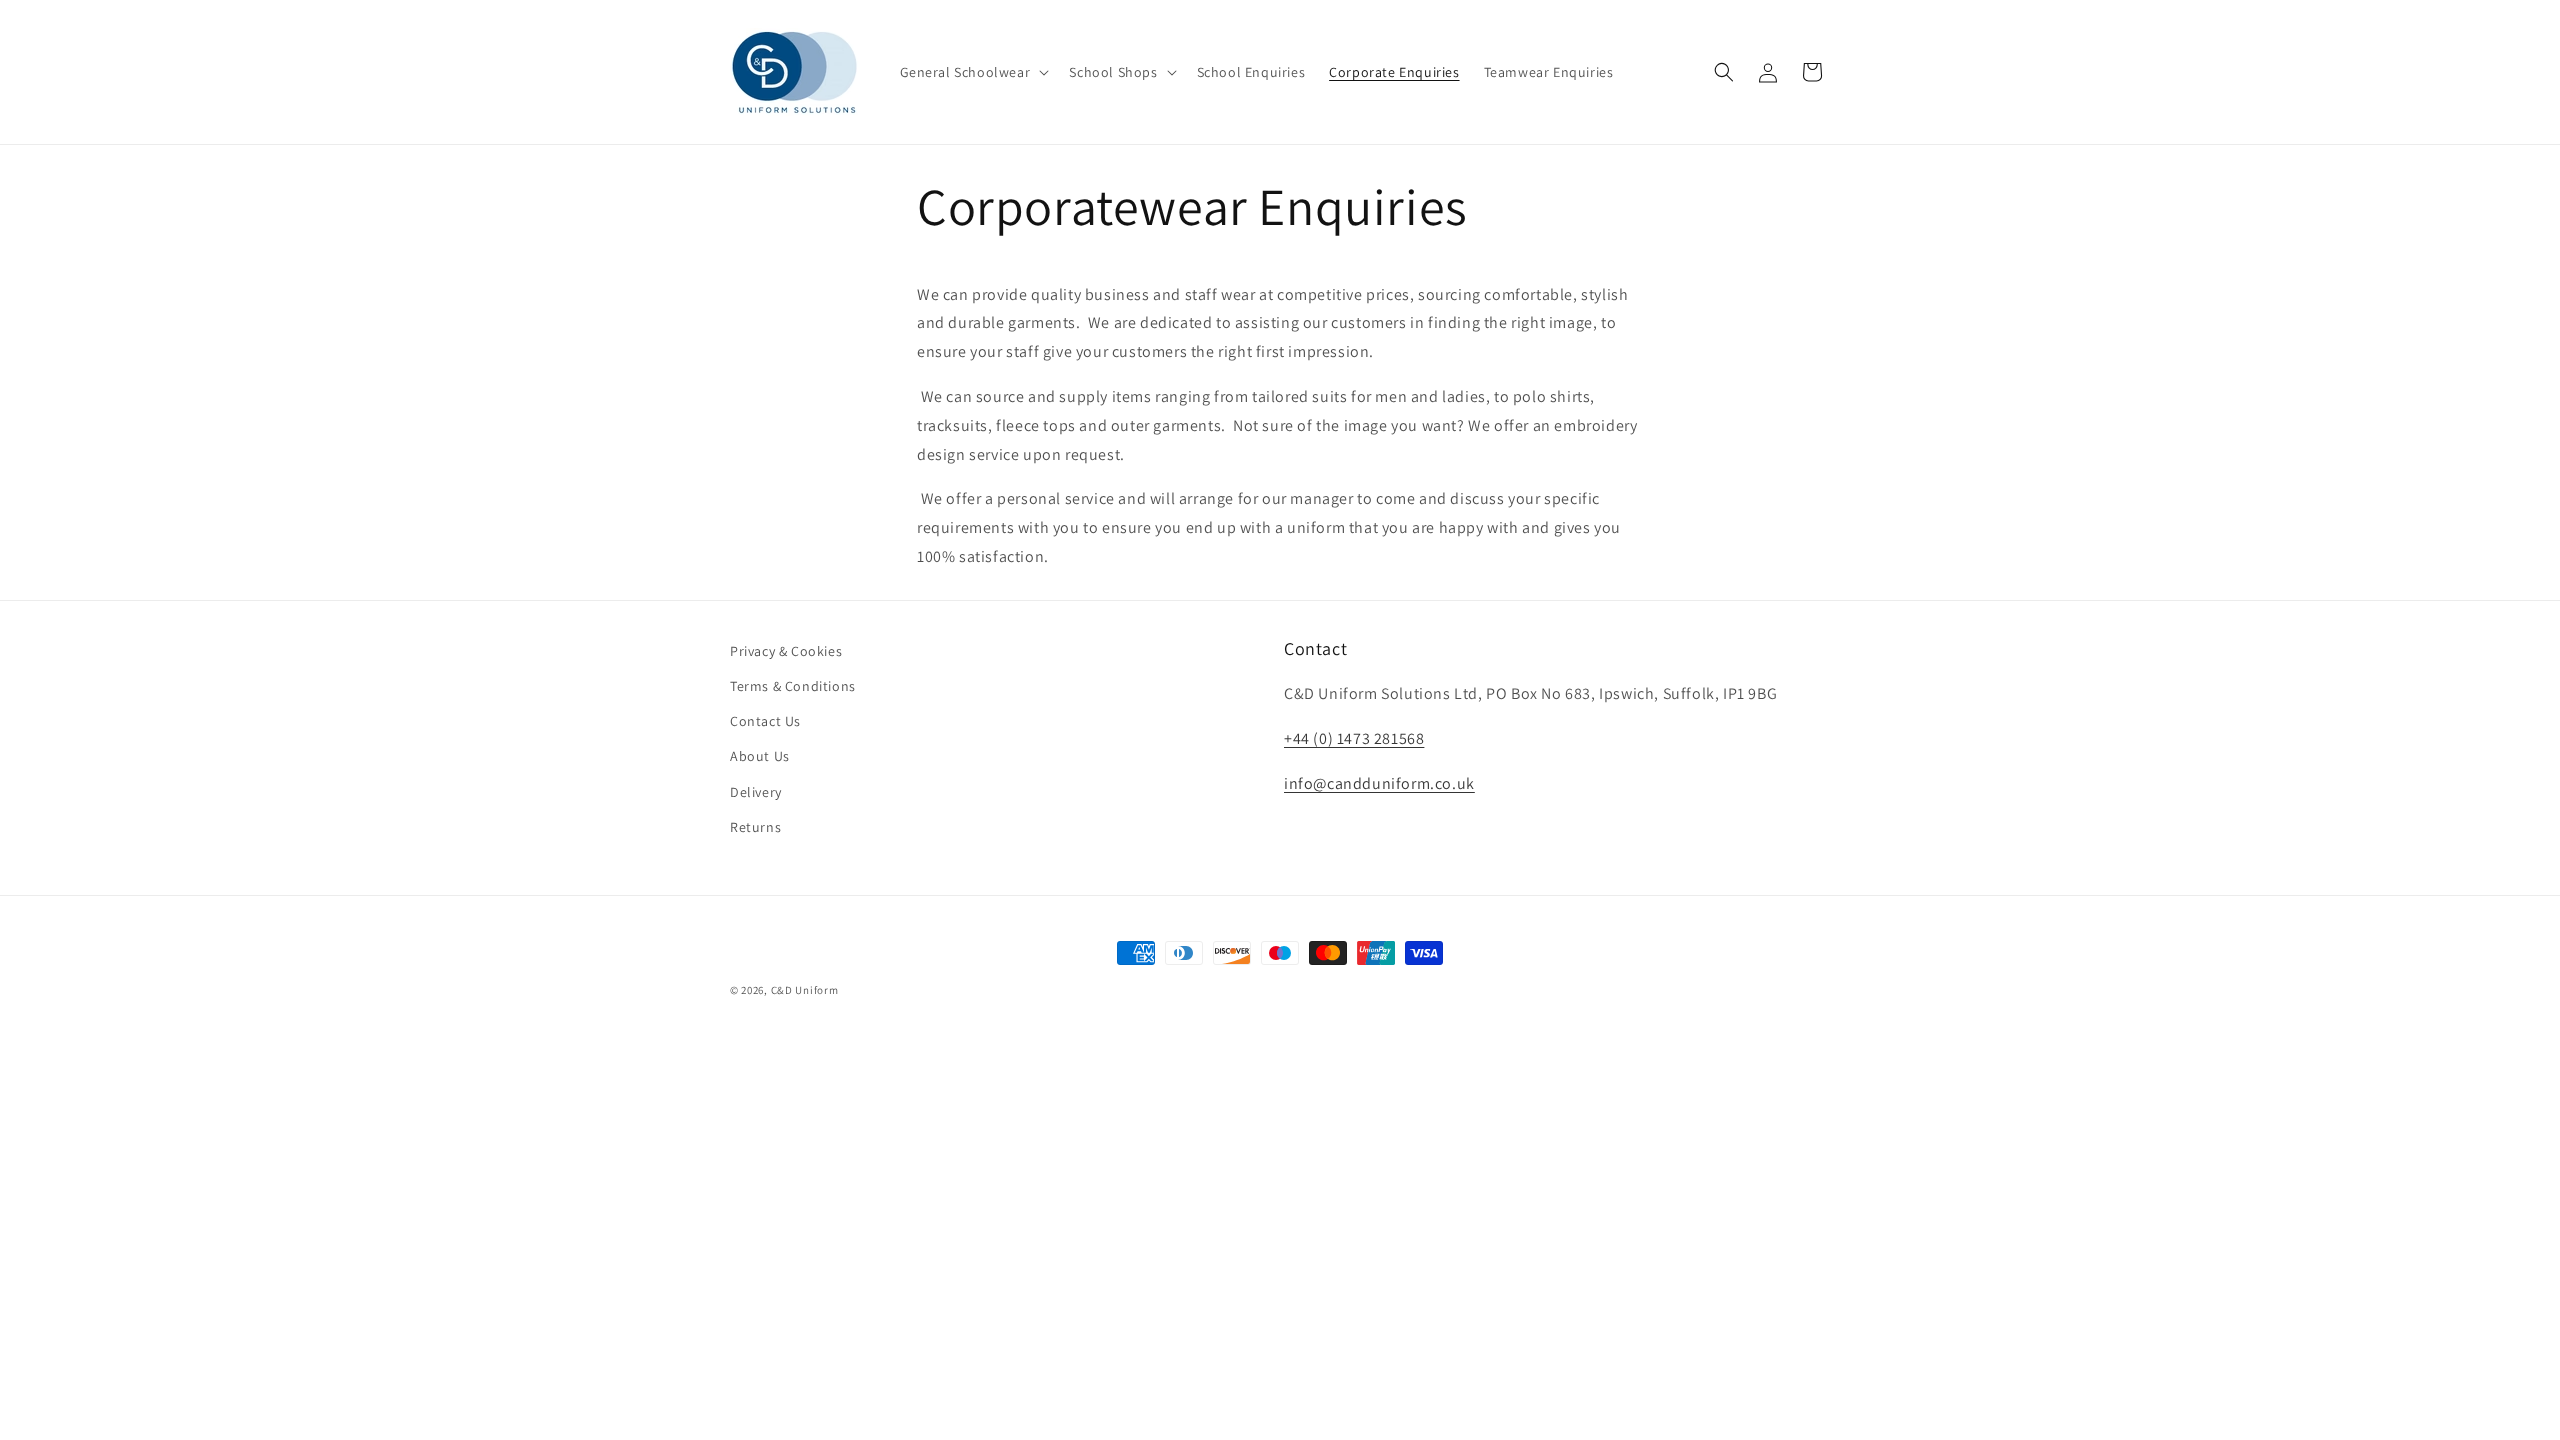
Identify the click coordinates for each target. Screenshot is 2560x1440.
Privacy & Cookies (786, 651)
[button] (973, 72)
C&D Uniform (805, 990)
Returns (755, 827)
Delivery (756, 792)
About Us (760, 756)
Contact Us (765, 721)
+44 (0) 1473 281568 (1354, 738)
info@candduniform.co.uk (1379, 783)
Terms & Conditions (793, 686)
